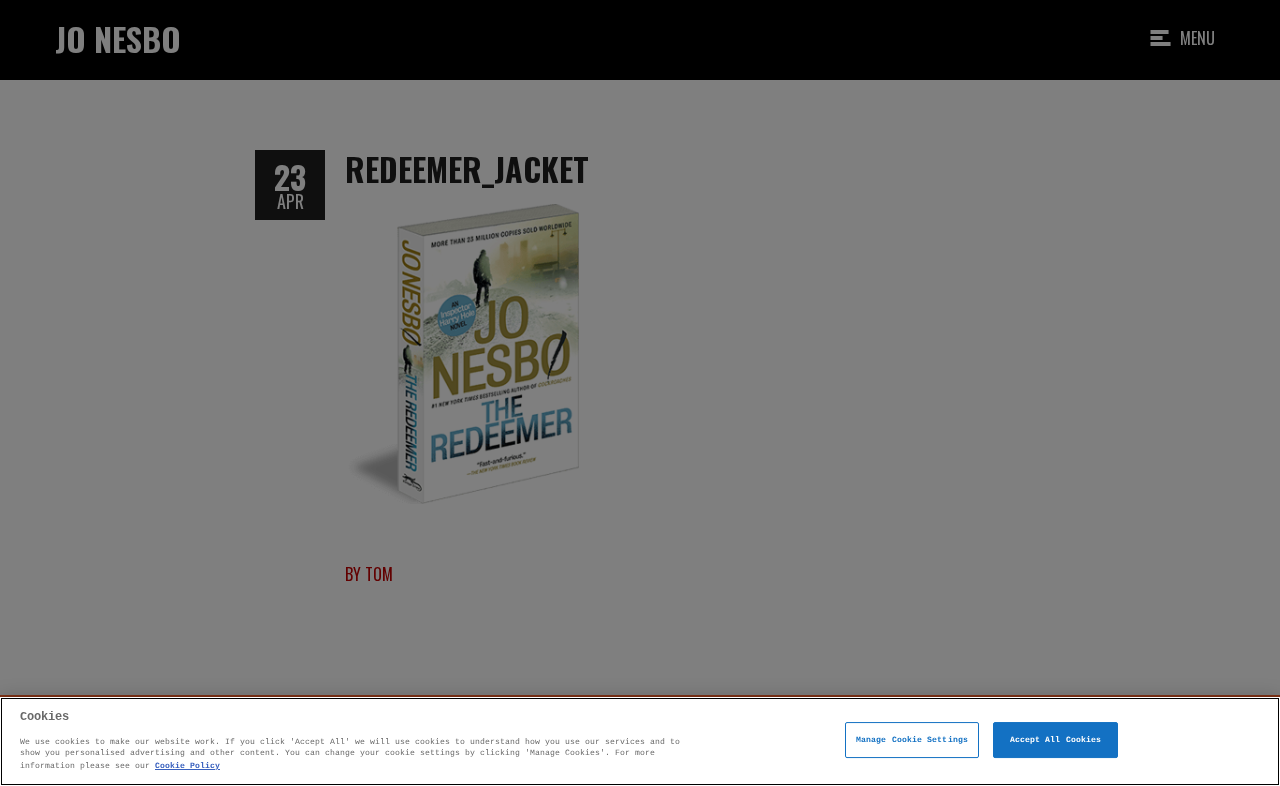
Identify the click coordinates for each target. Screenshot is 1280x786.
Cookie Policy (187, 764)
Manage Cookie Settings (912, 740)
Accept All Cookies (1055, 740)
